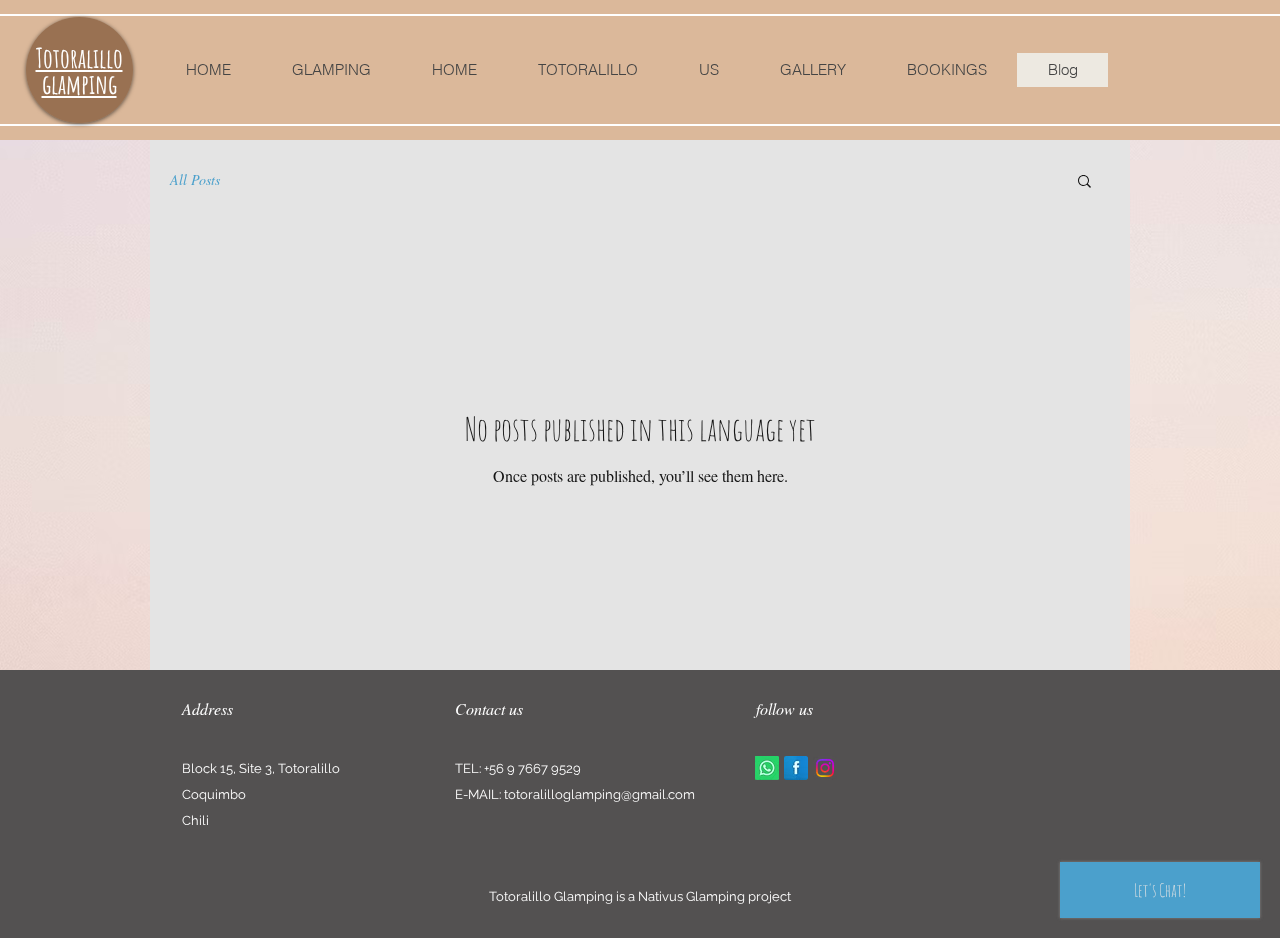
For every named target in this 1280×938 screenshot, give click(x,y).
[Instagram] (825, 768)
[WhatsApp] (767, 768)
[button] (1084, 182)
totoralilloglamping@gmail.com (599, 794)
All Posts (195, 179)
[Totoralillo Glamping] (796, 768)
